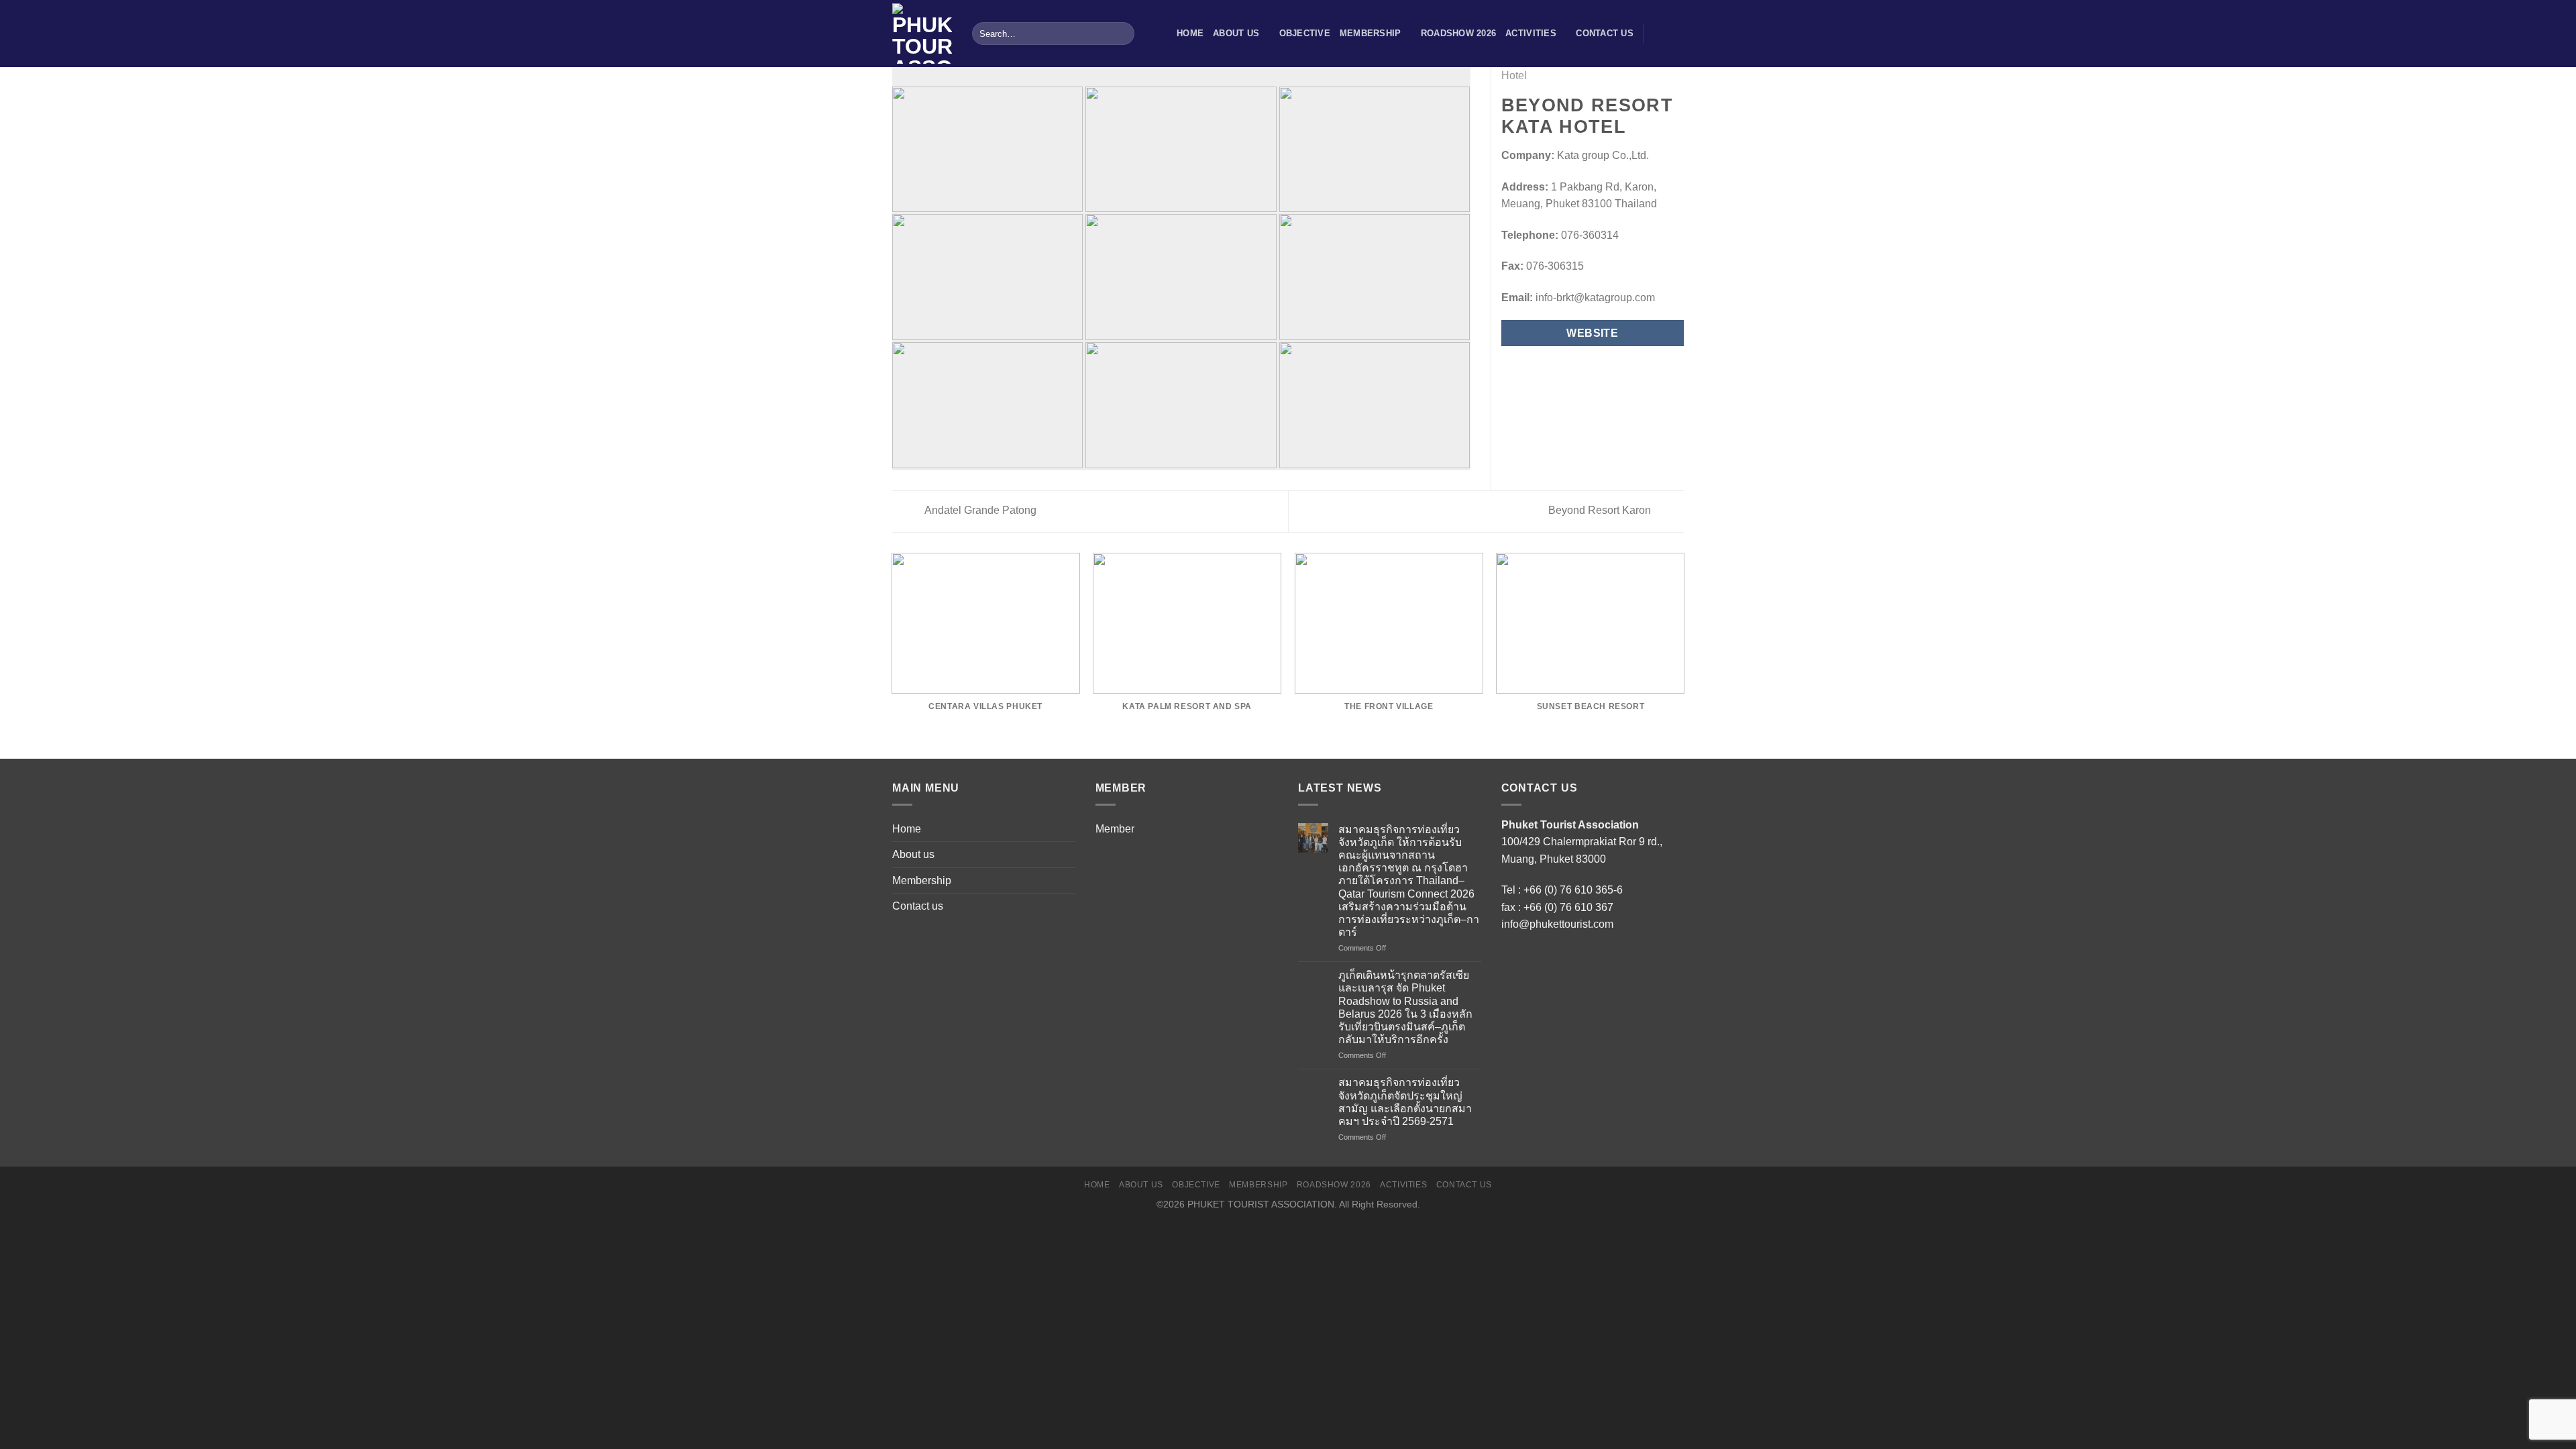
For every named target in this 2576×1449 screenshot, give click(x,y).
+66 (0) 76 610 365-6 (1573, 890)
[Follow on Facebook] (1658, 34)
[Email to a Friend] (1542, 366)
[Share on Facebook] (1509, 366)
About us (1236, 33)
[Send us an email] (1675, 34)
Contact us (1605, 33)
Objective (1305, 33)
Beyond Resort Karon (1601, 510)
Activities (1531, 33)
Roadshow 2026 (1458, 33)
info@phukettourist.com (1557, 924)
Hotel (1514, 75)
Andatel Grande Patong (979, 510)
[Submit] (1122, 34)
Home (1190, 33)
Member (1115, 829)
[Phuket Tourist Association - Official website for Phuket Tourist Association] (922, 34)
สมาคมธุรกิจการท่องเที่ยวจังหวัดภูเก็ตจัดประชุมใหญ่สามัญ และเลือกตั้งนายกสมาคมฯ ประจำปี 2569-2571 (1405, 1102)
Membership (1371, 33)
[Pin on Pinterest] (1558, 366)
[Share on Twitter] (1525, 366)
